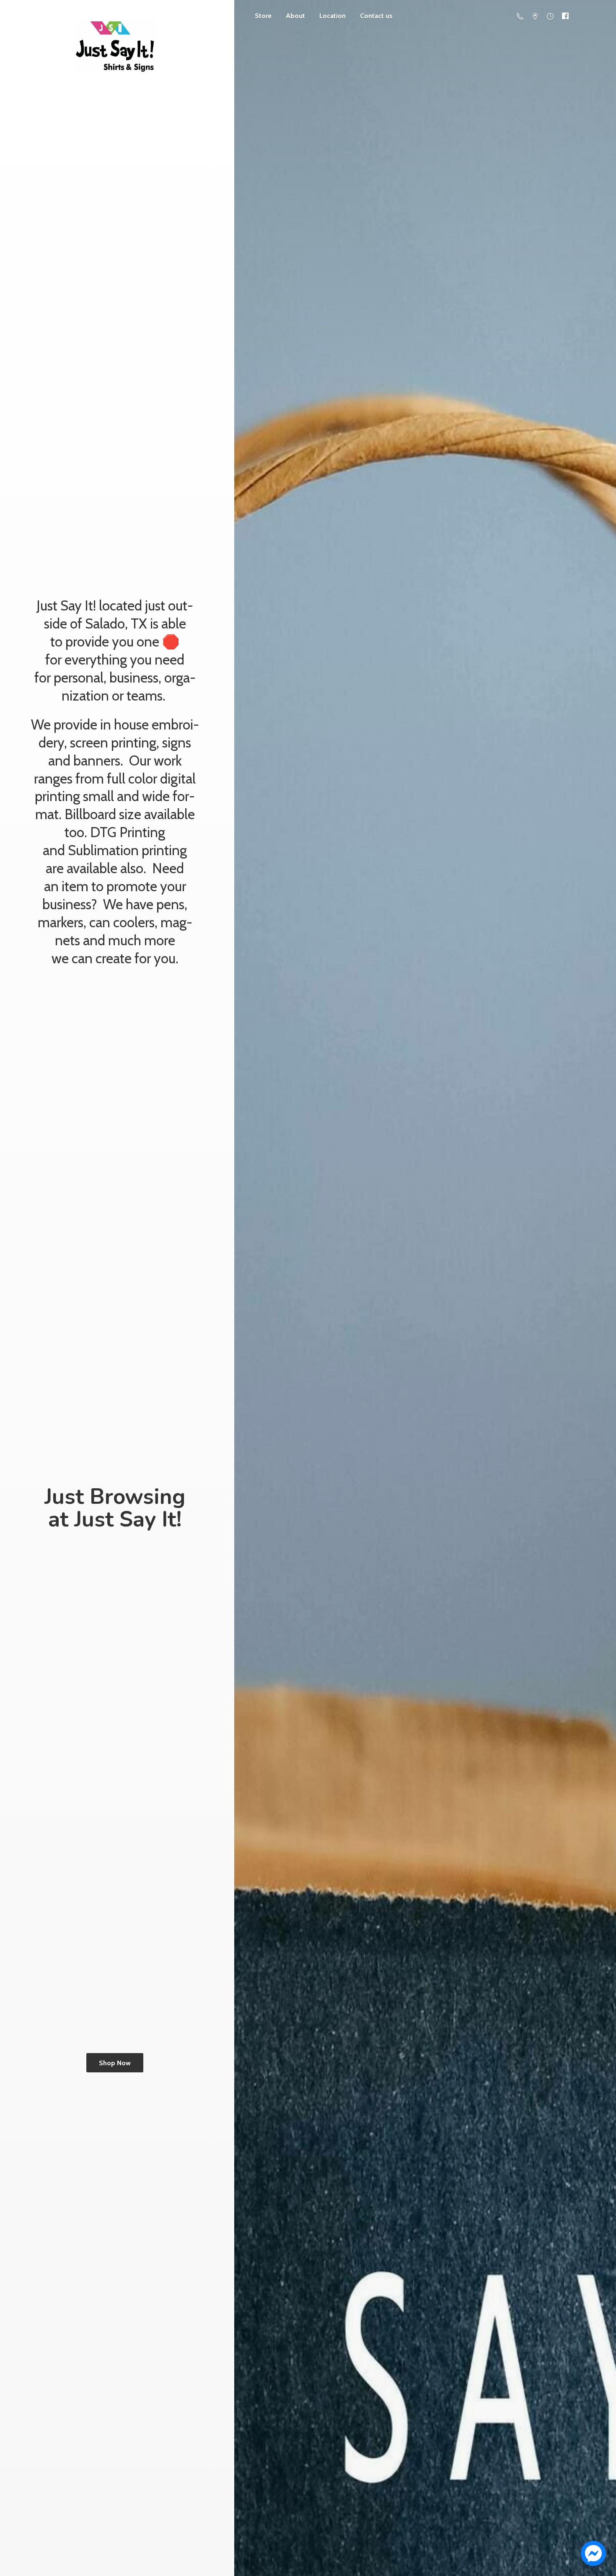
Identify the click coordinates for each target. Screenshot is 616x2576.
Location (333, 16)
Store (263, 16)
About (295, 16)
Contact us (376, 16)
